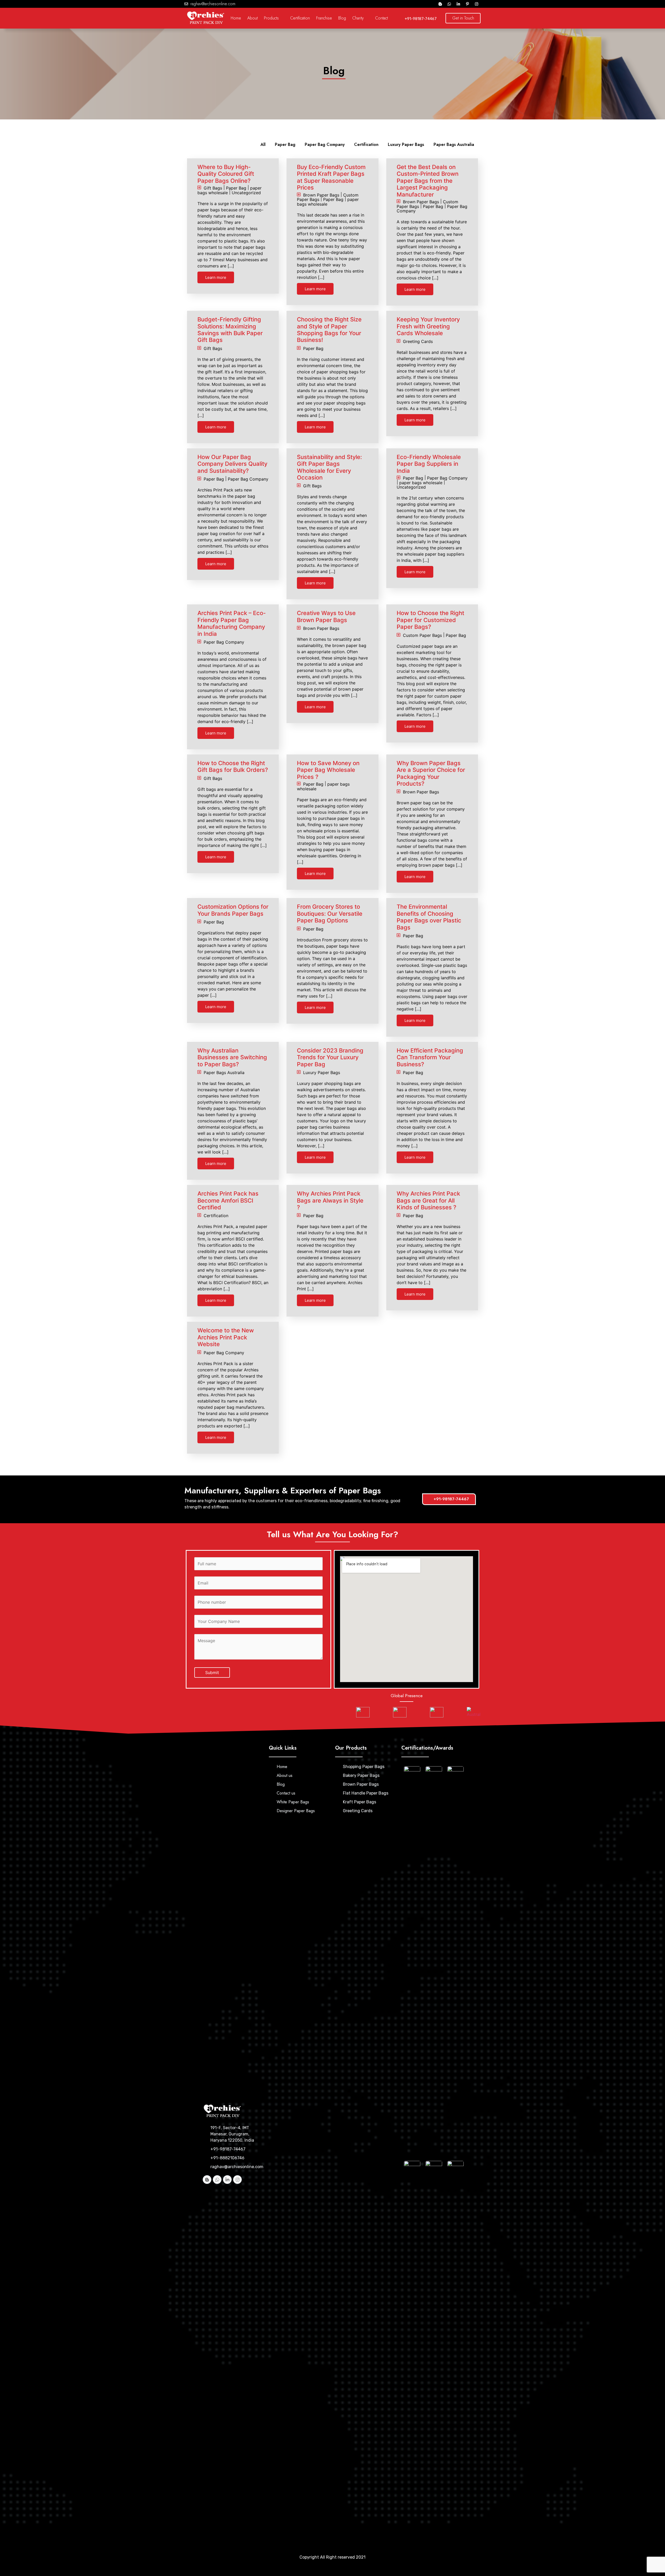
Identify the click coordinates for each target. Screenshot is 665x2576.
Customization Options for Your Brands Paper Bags (233, 910)
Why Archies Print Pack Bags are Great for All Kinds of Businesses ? (428, 1200)
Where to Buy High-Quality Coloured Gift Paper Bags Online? (226, 174)
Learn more (216, 277)
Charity (358, 18)
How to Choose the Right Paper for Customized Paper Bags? (430, 620)
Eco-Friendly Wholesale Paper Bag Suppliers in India (429, 464)
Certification (300, 18)
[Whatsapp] (449, 4)
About (252, 18)
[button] (463, 18)
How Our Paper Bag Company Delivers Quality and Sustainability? (232, 464)
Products (271, 18)
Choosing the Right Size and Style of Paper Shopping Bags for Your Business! (329, 330)
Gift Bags (213, 188)
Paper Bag (285, 144)
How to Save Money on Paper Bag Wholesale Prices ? (328, 770)
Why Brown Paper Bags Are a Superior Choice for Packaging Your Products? (431, 773)
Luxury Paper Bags (406, 144)
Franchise (324, 18)
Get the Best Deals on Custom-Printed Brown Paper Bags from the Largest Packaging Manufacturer (428, 181)
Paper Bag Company (325, 144)
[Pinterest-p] (468, 4)
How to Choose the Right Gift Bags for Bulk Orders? (233, 766)
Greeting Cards (418, 341)
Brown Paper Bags (321, 195)
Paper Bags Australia (454, 144)
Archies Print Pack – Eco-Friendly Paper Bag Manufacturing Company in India (232, 623)
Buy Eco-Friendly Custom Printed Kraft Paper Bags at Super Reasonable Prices (331, 177)
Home (236, 18)
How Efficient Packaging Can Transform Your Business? (430, 1057)
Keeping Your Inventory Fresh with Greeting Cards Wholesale (428, 326)
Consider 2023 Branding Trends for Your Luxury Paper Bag (330, 1057)
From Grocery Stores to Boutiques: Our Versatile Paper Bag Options (330, 913)
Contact (381, 18)
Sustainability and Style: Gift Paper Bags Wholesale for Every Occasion (329, 467)
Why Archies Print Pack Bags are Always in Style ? (330, 1200)
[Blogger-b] (440, 4)
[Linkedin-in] (458, 4)
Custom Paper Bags (422, 635)
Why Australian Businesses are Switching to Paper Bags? (232, 1057)
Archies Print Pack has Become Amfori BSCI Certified (228, 1200)
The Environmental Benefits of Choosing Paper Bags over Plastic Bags (429, 917)
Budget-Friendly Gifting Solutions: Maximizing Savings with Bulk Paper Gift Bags (230, 330)
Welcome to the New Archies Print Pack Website (226, 1337)
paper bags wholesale (421, 482)
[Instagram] (477, 4)
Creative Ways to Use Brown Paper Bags (326, 616)
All (263, 144)
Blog (342, 18)
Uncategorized (246, 192)
